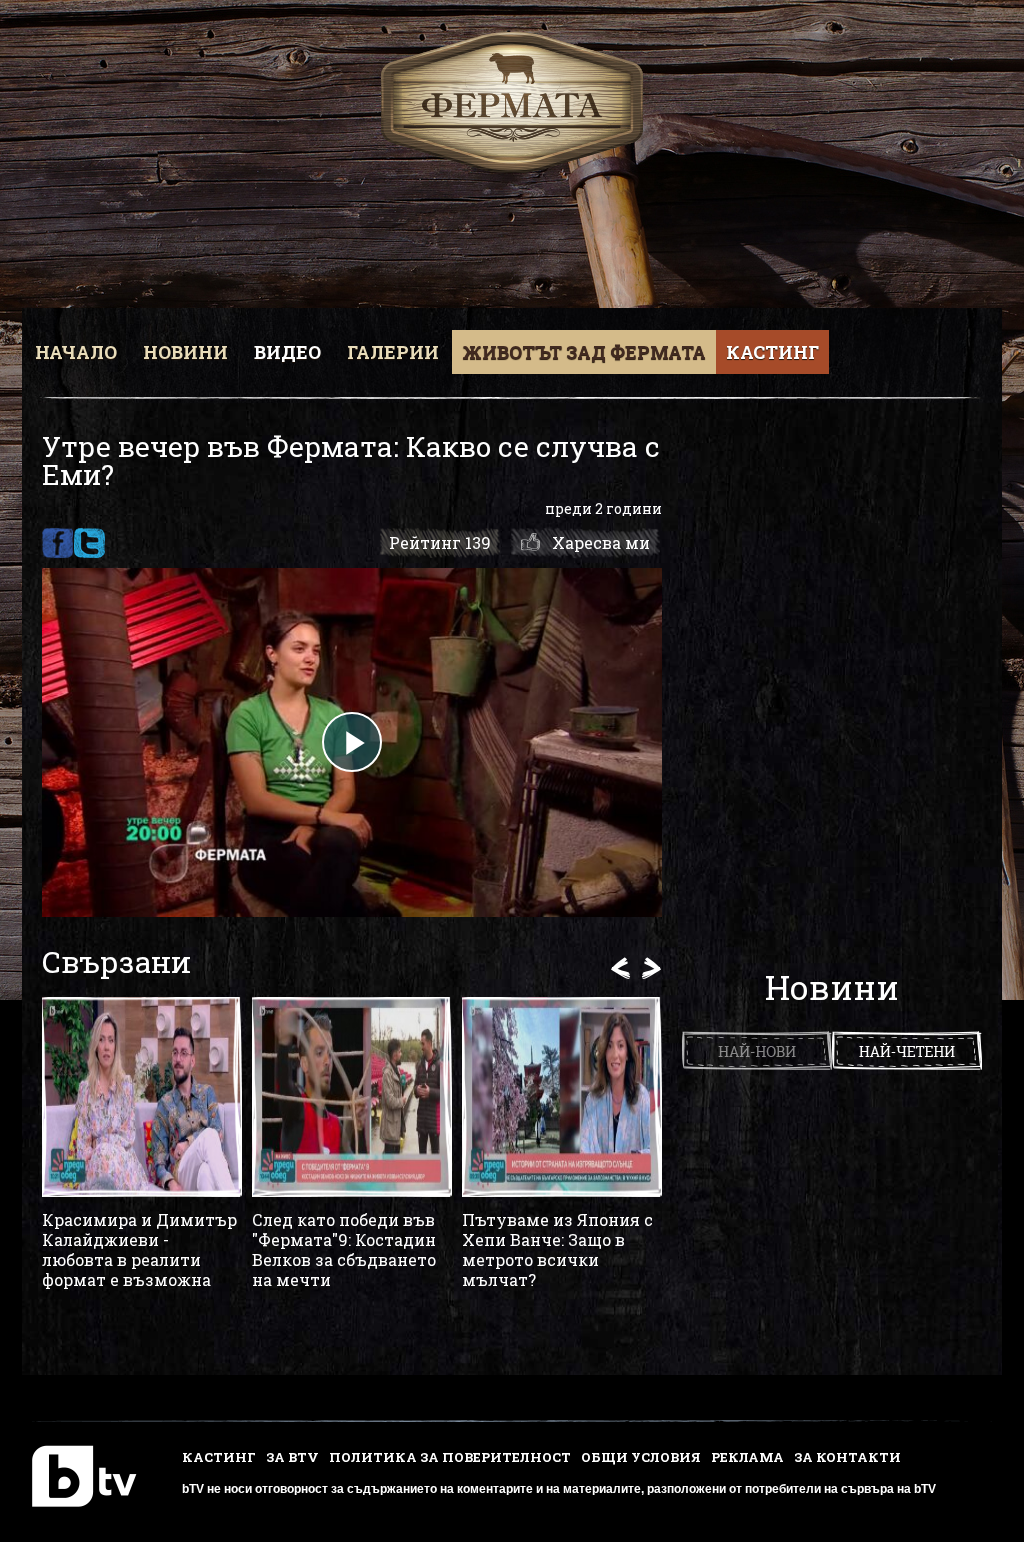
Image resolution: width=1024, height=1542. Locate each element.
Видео (287, 352)
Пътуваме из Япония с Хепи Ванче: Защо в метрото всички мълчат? (557, 1250)
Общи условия (641, 1457)
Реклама (747, 1457)
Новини (185, 352)
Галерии (393, 352)
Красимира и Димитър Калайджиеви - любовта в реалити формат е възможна (139, 1250)
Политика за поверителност (450, 1457)
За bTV (292, 1457)
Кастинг (772, 352)
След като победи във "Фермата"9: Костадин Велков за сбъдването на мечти (344, 1250)
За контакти (847, 1457)
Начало (76, 352)
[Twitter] (89, 543)
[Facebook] (57, 543)
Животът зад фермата (584, 352)
